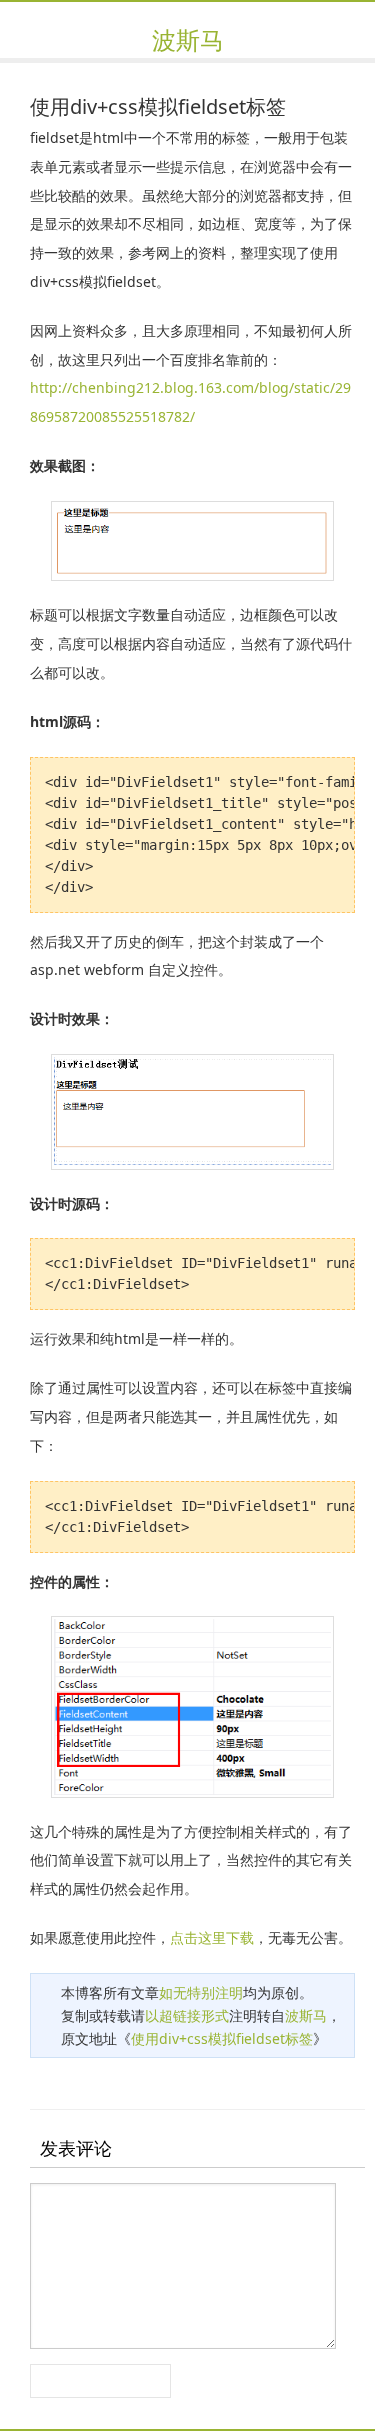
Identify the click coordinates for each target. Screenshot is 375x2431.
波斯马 (188, 39)
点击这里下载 (212, 1937)
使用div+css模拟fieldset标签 (222, 2038)
